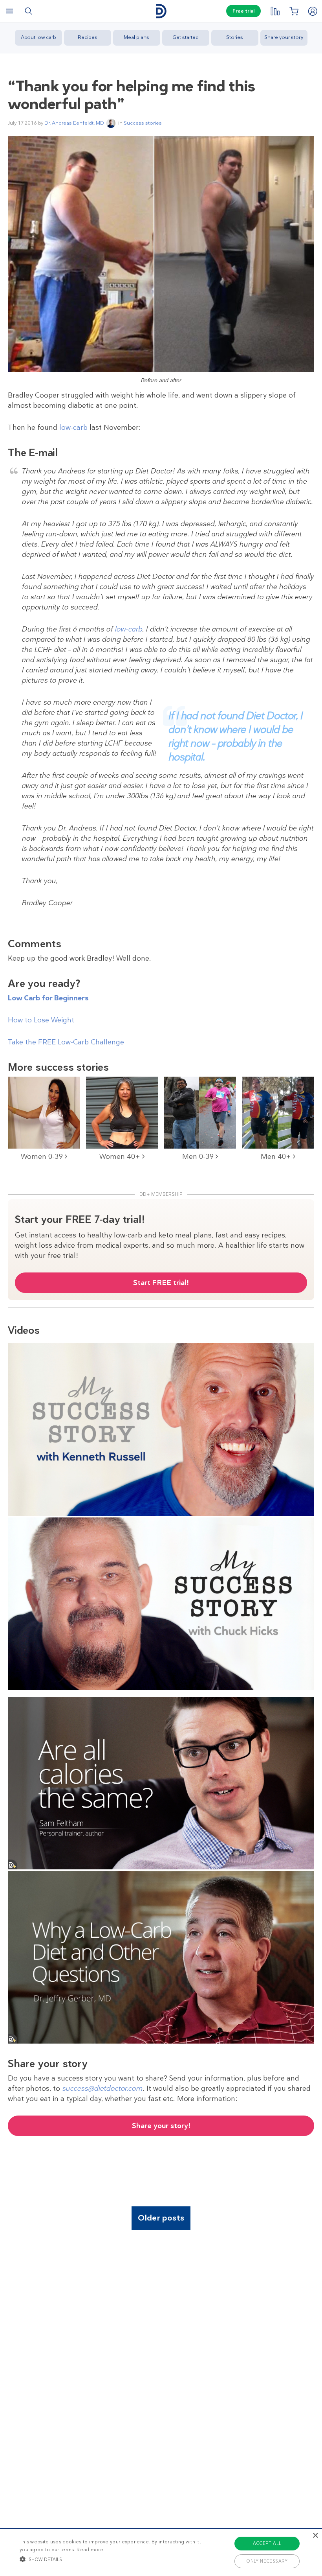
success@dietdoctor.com (102, 2088)
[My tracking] (275, 11)
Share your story (284, 37)
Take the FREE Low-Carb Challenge (66, 1042)
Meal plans (136, 37)
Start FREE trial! (161, 1283)
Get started (186, 37)
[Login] (313, 11)
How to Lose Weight (41, 1020)
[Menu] (9, 11)
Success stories (143, 123)
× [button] (315, 2536)
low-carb (73, 427)
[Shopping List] (294, 11)
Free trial (243, 11)
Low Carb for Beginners (48, 998)
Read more (90, 2550)
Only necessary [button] (267, 2561)
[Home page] (161, 11)
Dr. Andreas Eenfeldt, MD (74, 123)
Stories (235, 37)
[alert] (161, 2552)
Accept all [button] (267, 2543)
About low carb (38, 37)
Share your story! (161, 2126)
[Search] (28, 11)
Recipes (88, 37)
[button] (112, 2559)
